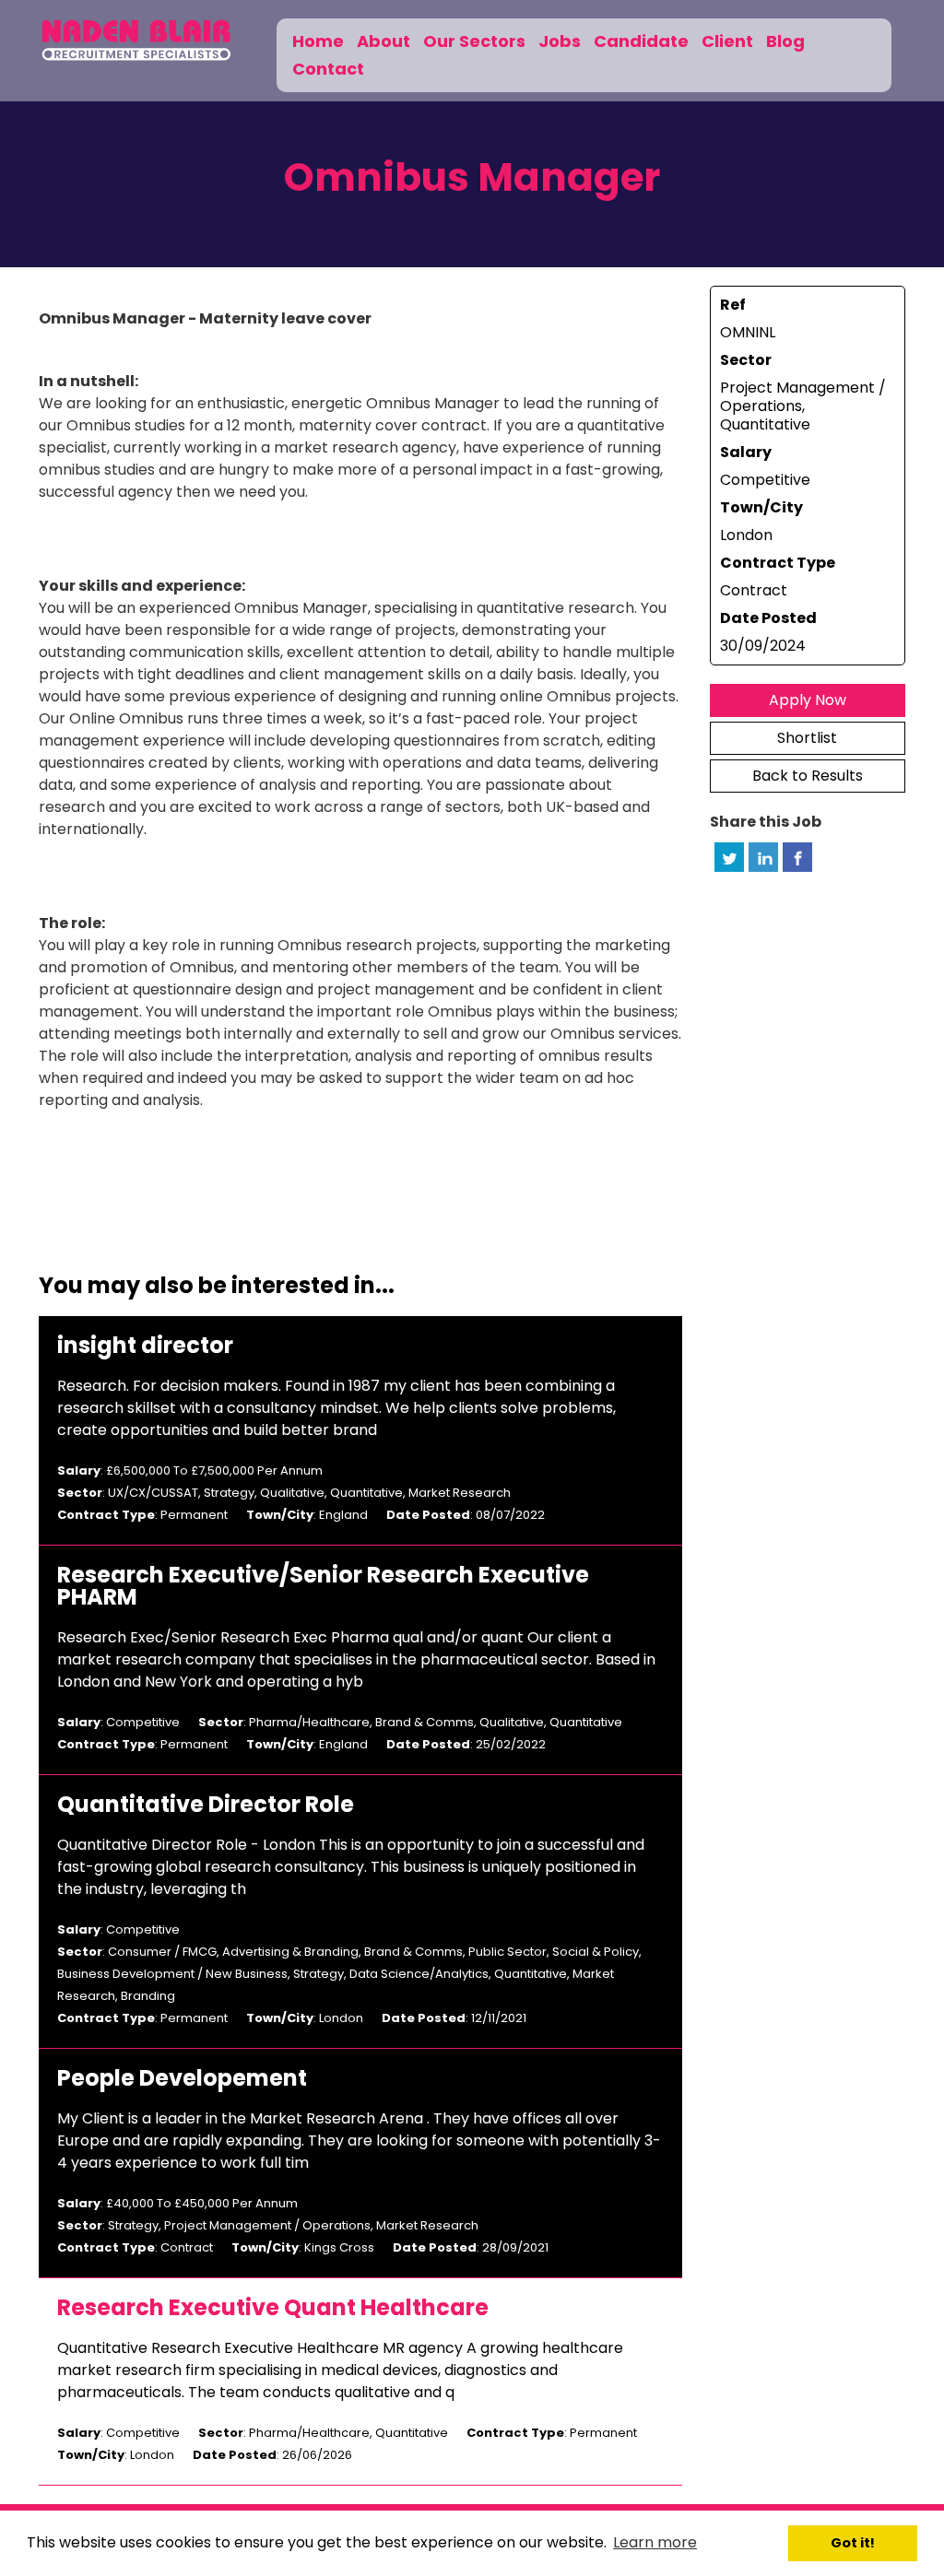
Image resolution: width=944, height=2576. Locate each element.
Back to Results (808, 776)
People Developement (182, 2078)
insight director (145, 1346)
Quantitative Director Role (206, 1805)
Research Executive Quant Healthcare (273, 2308)
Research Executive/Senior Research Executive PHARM (323, 1586)
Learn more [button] (655, 2542)
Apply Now (808, 700)
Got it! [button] (853, 2543)
